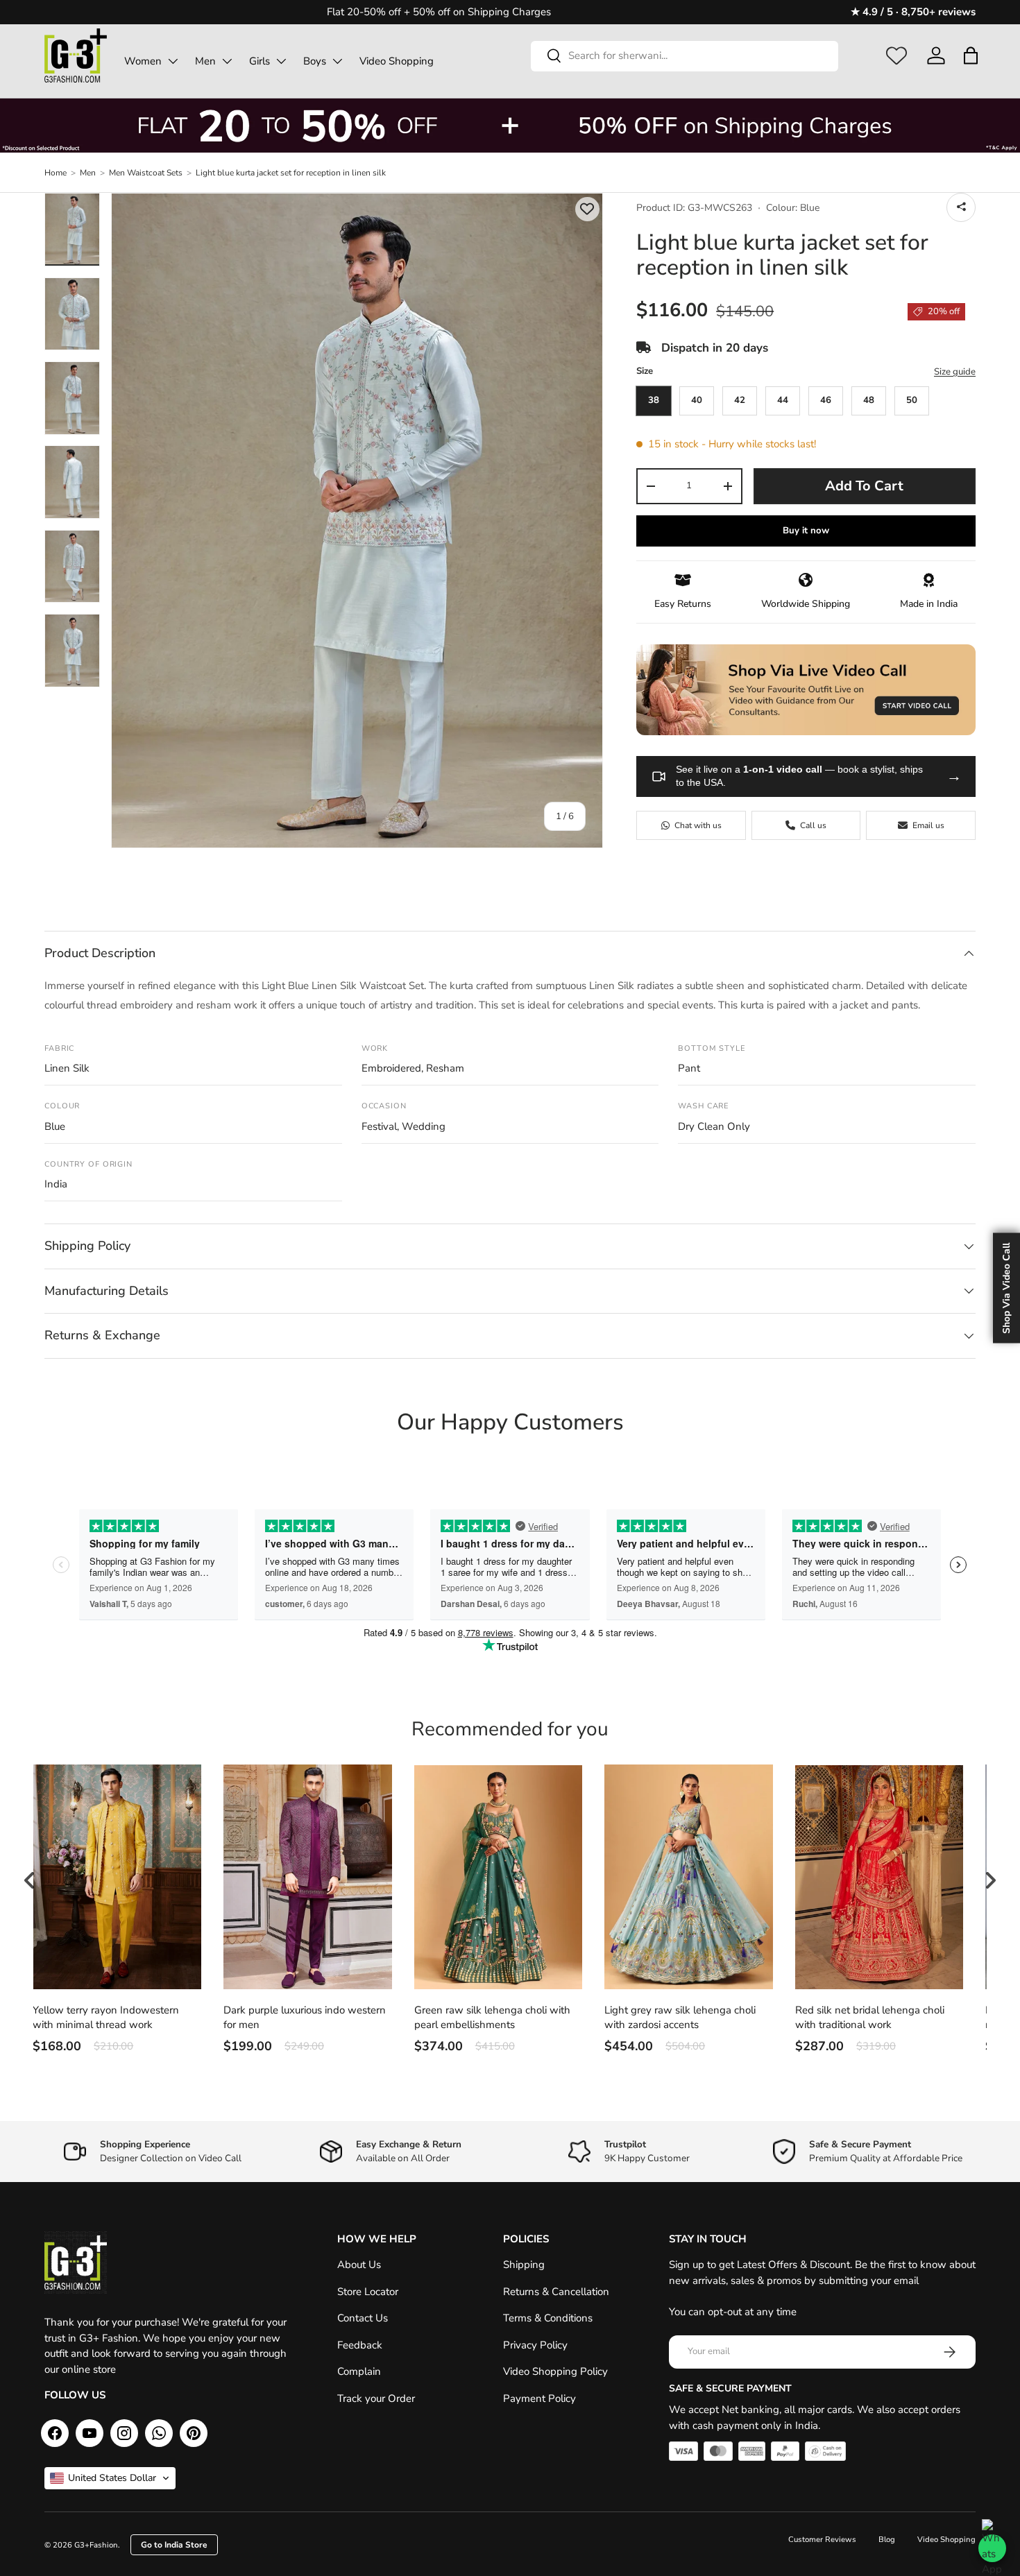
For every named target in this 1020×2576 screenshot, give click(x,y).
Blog (887, 2540)
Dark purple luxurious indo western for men (305, 2017)
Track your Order (376, 2398)
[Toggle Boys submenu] (337, 61)
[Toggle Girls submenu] (281, 61)
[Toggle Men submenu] (227, 61)
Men (205, 61)
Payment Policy (539, 2398)
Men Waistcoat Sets (146, 173)
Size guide (955, 372)
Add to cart (864, 486)
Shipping (524, 2265)
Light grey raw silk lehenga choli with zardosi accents (680, 2017)
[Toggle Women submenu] (173, 61)
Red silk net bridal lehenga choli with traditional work (870, 2017)
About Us (359, 2265)
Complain (359, 2371)
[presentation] (30, 1880)
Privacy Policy (535, 2345)
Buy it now (806, 531)
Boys (315, 61)
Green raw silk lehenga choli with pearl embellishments (492, 2017)
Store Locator (368, 2292)
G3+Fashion (96, 2545)
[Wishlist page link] (896, 55)
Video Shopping (397, 61)
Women (143, 61)
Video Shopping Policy (555, 2371)
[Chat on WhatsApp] (992, 2548)
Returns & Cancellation (556, 2292)
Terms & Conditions (548, 2318)
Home (56, 173)
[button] (970, 55)
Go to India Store (174, 2545)
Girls (260, 61)
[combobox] (685, 55)
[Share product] (961, 207)
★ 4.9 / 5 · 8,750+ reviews (913, 12)
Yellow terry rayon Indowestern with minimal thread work (106, 2017)
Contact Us (363, 2318)
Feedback (360, 2345)
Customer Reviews (822, 2540)
